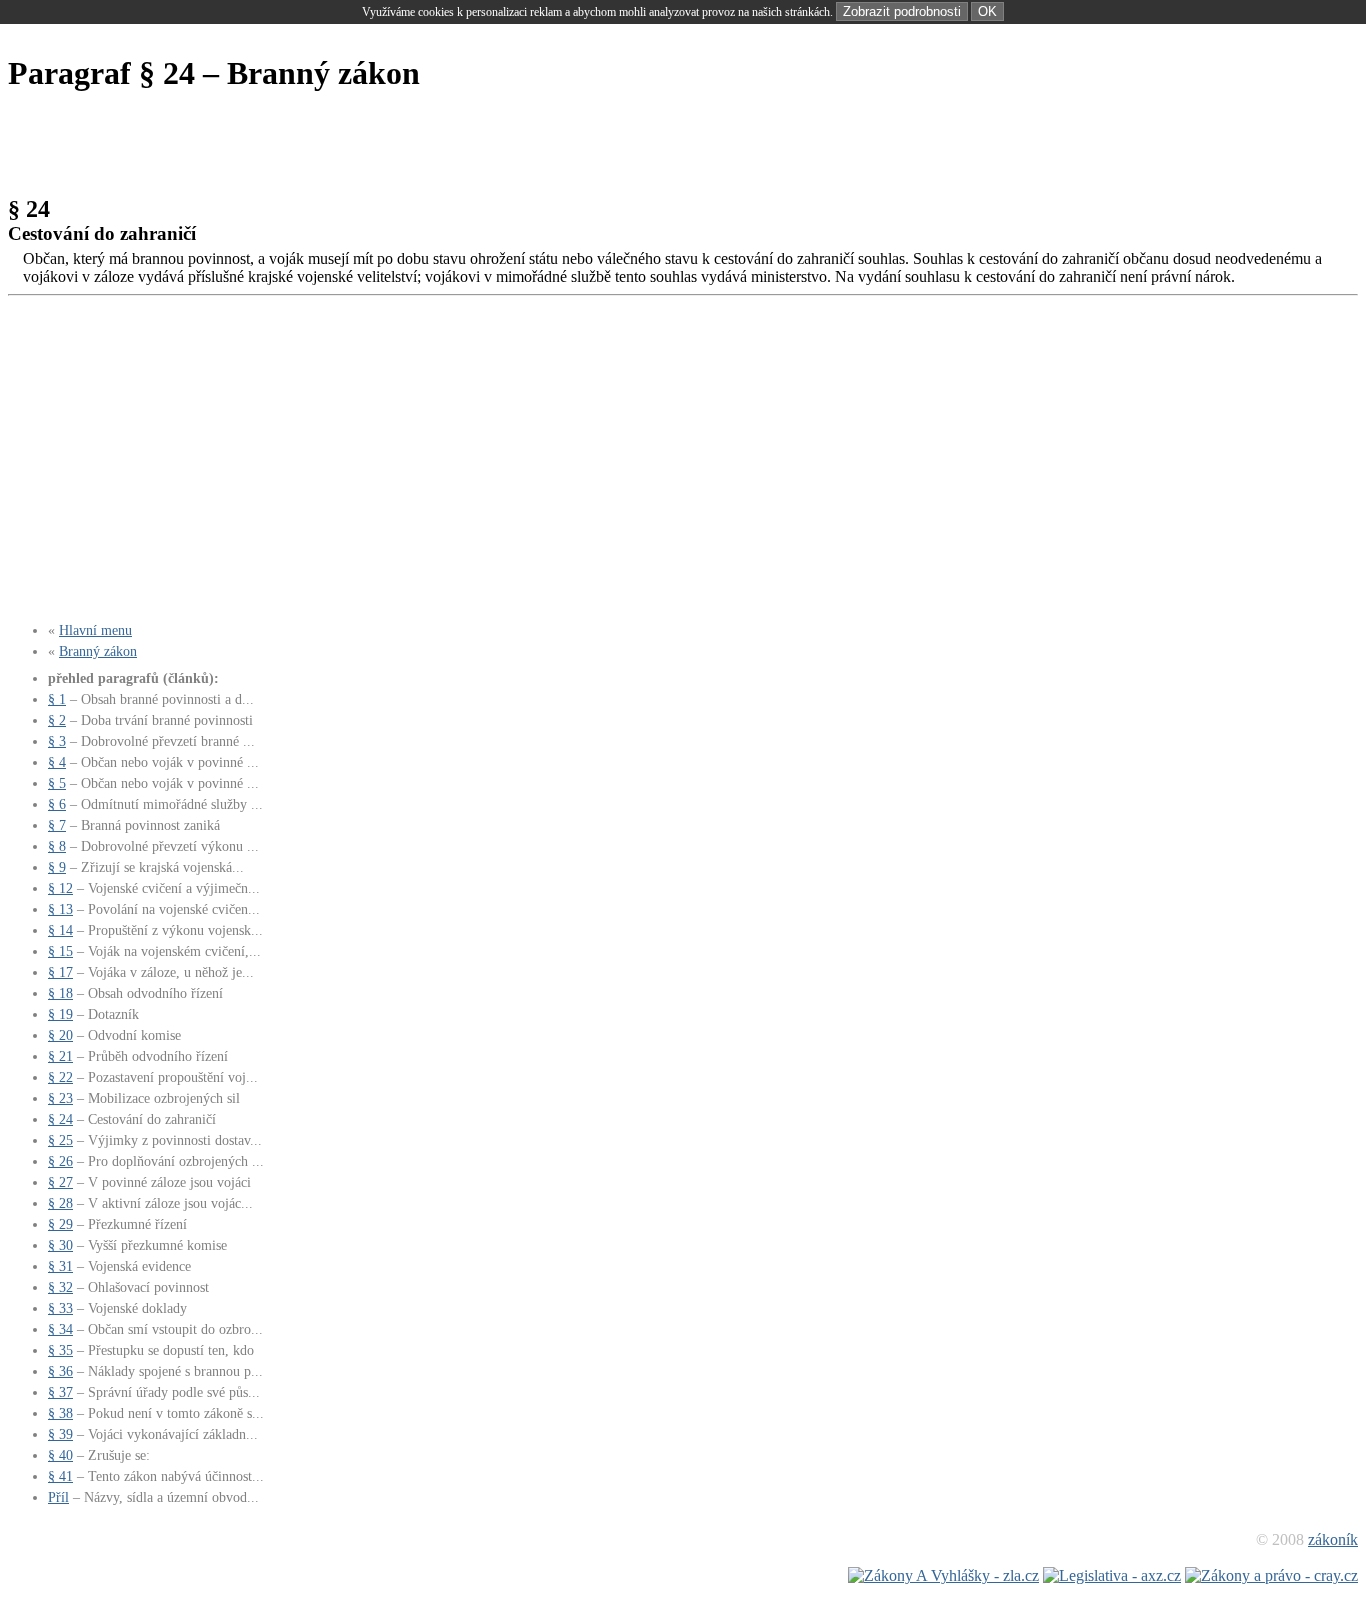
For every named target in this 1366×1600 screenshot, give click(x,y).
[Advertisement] (372, 147)
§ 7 (57, 825)
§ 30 (60, 1245)
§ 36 (60, 1371)
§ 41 (60, 1476)
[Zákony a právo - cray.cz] (1271, 1575)
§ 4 (57, 762)
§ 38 (60, 1413)
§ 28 (60, 1203)
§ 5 (57, 783)
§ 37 (60, 1392)
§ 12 (60, 888)
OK (987, 11)
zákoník (1333, 1539)
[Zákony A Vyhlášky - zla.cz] (943, 1575)
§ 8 (57, 846)
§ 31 (60, 1266)
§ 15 (60, 951)
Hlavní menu (95, 630)
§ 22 (60, 1077)
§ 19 (60, 1014)
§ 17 (60, 972)
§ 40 (60, 1455)
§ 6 (57, 804)
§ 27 (60, 1182)
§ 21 (60, 1056)
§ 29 (60, 1224)
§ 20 (60, 1035)
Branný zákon (98, 651)
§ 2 (57, 720)
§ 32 (60, 1287)
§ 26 (60, 1161)
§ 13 (60, 909)
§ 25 (60, 1140)
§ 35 (60, 1350)
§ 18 (60, 993)
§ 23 (60, 1098)
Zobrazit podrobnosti (902, 11)
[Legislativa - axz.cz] (1112, 1575)
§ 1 (57, 699)
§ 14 (60, 930)
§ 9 (57, 867)
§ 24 (60, 1119)
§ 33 (60, 1308)
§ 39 (60, 1434)
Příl (58, 1497)
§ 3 (57, 741)
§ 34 (60, 1329)
